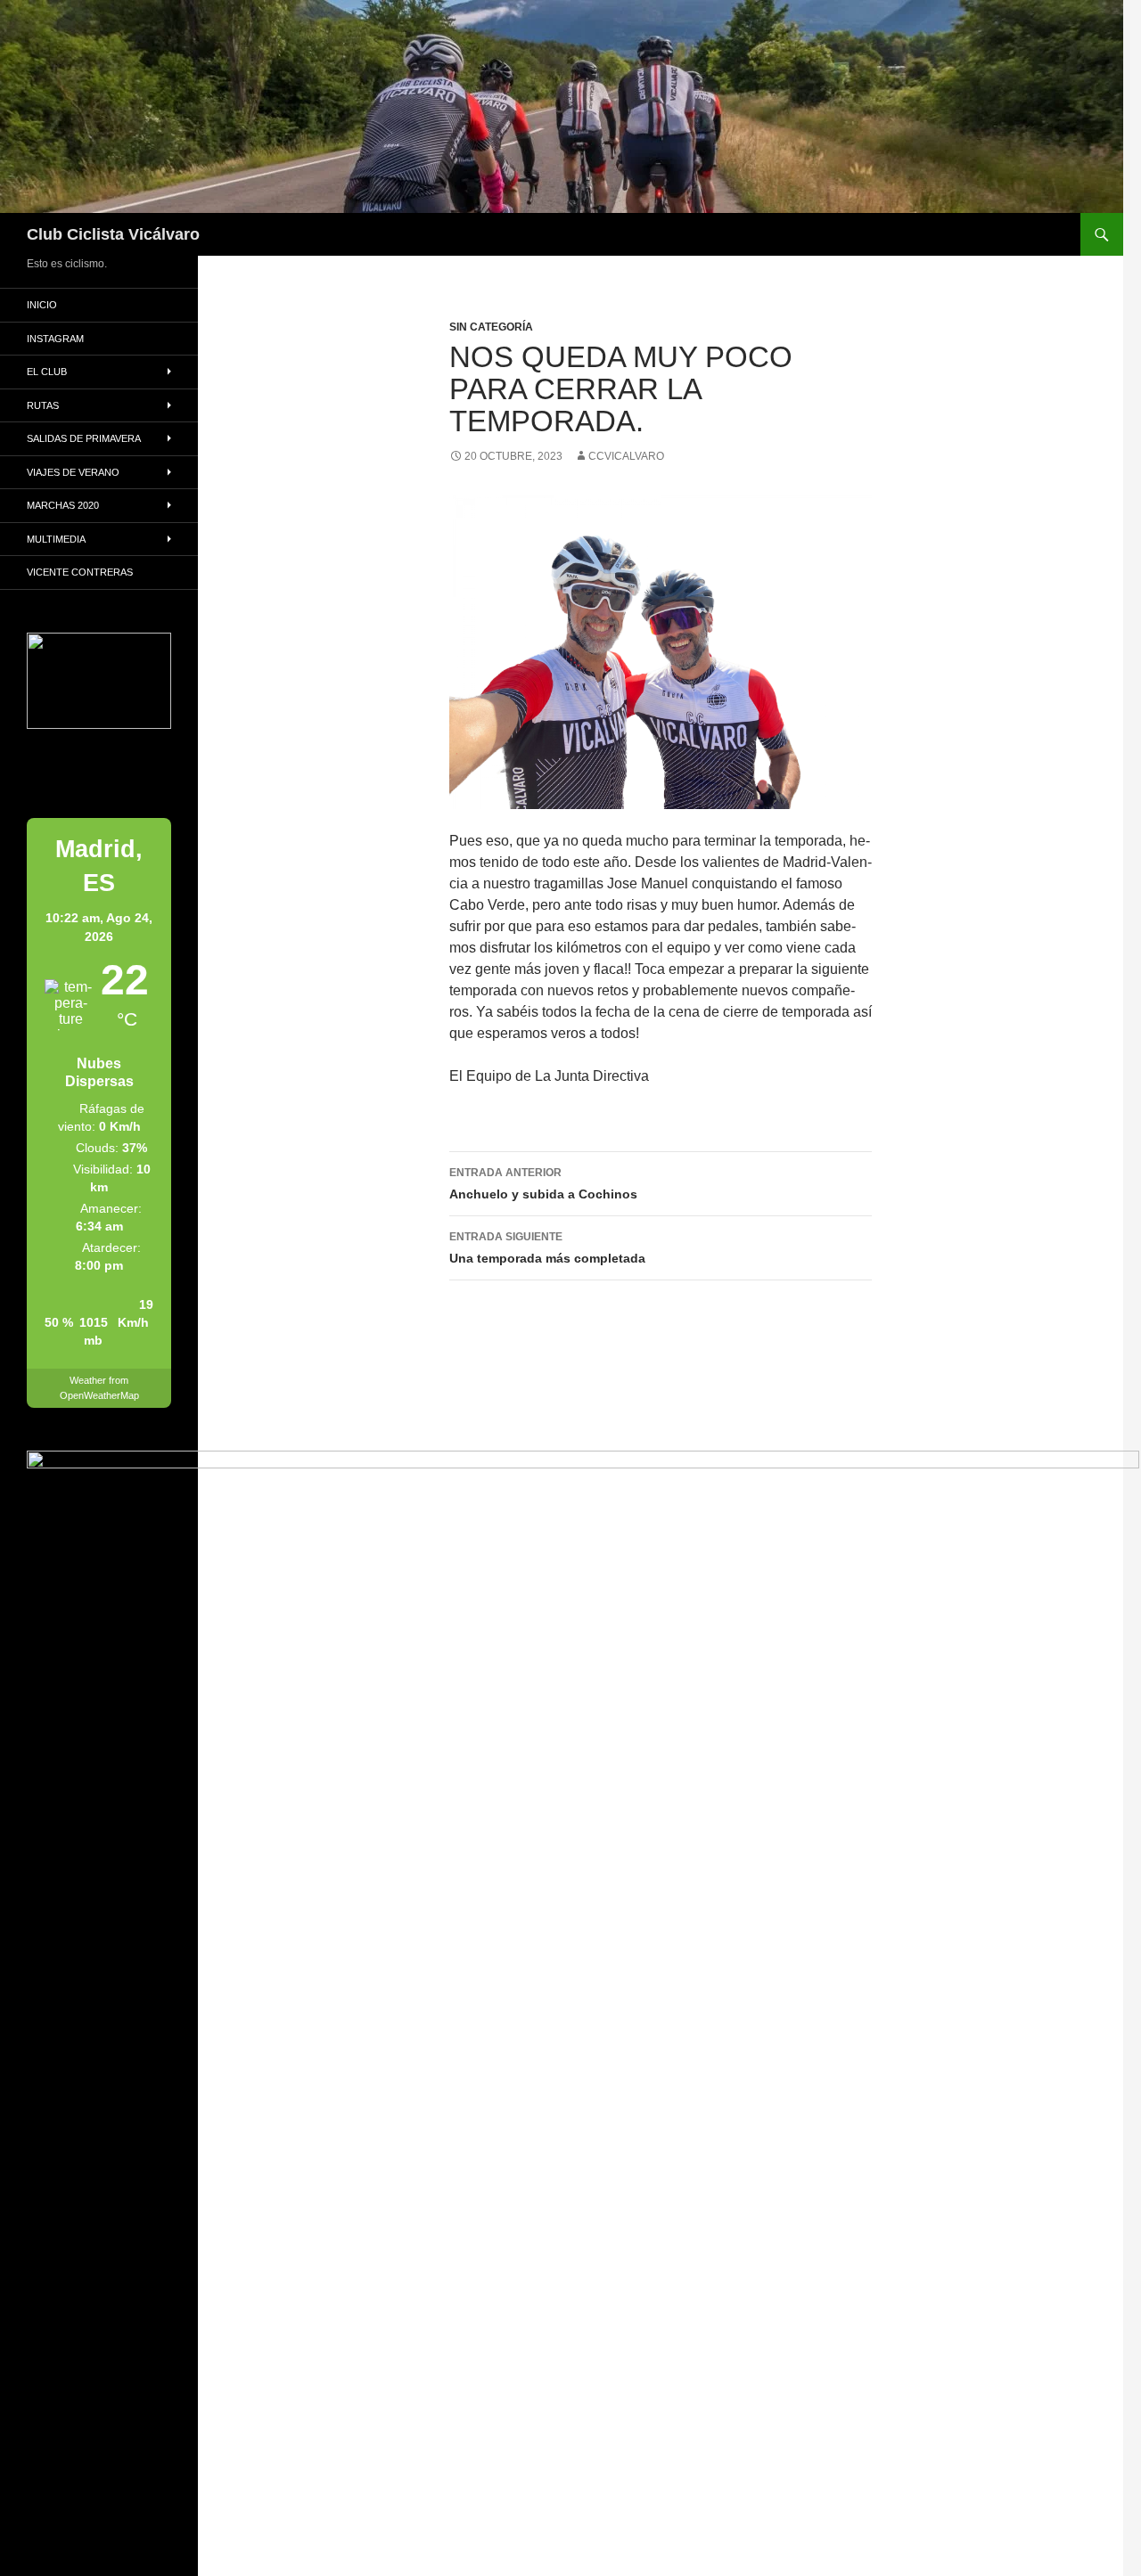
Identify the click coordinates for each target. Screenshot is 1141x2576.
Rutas (43, 405)
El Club (47, 372)
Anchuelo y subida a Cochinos (543, 1184)
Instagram (55, 339)
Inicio (42, 305)
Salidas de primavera (84, 438)
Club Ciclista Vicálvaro (113, 234)
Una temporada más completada (547, 1248)
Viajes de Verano (73, 472)
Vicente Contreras (80, 572)
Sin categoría (491, 327)
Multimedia (56, 539)
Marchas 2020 (63, 505)
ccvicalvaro (626, 456)
